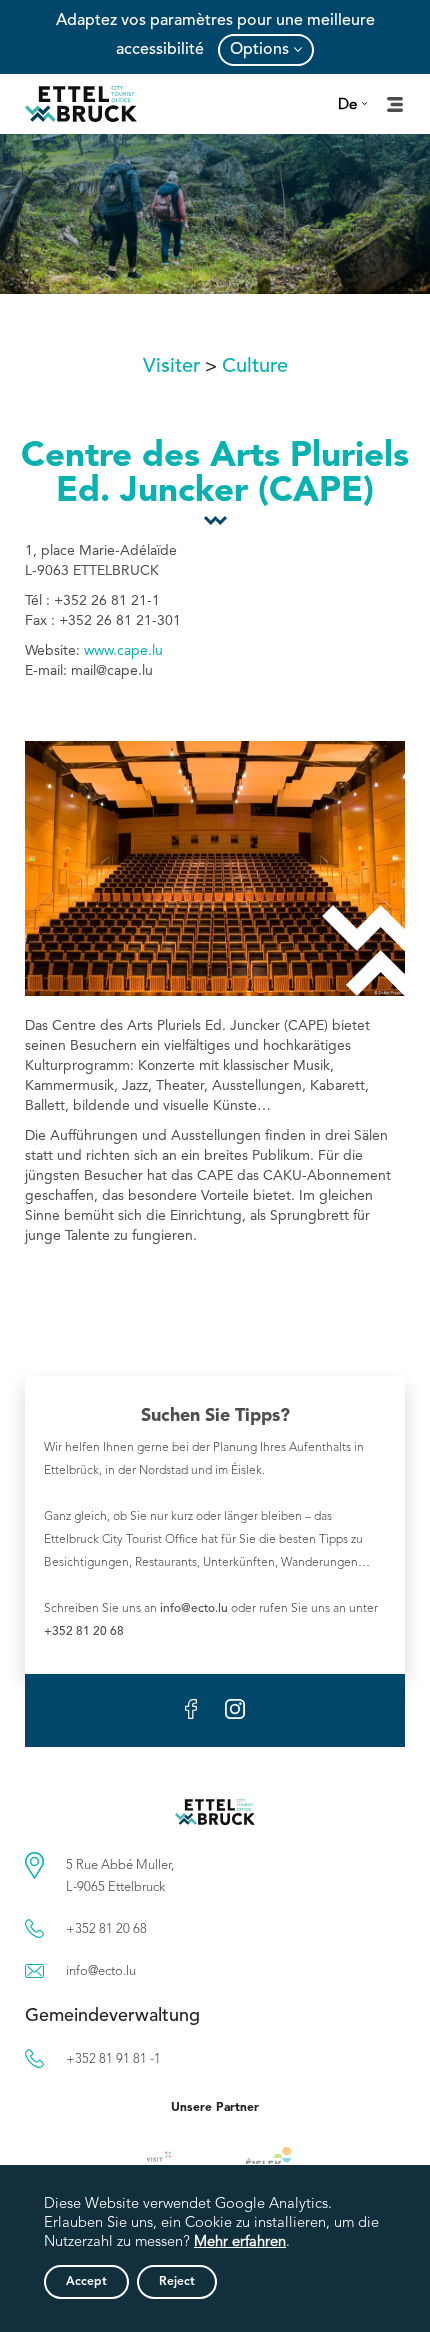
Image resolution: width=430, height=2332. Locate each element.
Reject (177, 2282)
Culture (255, 367)
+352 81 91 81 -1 (113, 2059)
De (347, 105)
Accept (86, 2282)
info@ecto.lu (194, 1609)
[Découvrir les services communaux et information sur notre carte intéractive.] (34, 1865)
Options (259, 50)
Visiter (171, 367)
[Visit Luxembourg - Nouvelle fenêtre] (168, 2161)
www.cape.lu (123, 651)
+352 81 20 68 (84, 1632)
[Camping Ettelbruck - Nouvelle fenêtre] (268, 2161)
